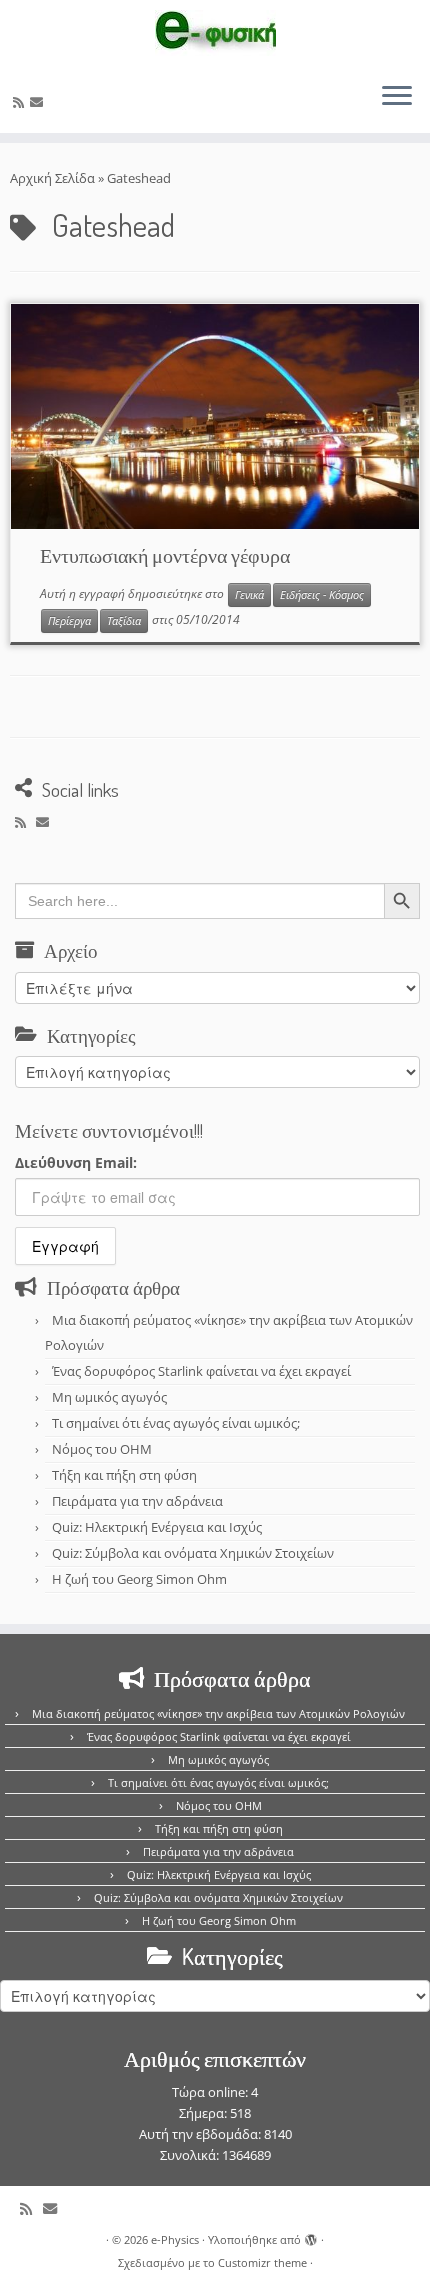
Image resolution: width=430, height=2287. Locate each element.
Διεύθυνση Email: (76, 1162)
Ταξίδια (124, 621)
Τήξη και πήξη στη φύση (124, 1475)
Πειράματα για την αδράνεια (137, 1501)
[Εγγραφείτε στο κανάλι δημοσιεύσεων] (21, 102)
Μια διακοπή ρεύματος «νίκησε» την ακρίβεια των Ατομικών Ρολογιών (218, 1713)
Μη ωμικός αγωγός (109, 1397)
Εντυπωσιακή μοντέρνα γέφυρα (165, 555)
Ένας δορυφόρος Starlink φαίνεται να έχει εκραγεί (201, 1371)
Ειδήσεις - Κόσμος (322, 595)
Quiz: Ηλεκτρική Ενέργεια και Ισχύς (157, 1527)
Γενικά (249, 595)
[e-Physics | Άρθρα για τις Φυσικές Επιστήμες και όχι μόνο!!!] (215, 33)
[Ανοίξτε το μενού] (397, 97)
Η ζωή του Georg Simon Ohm (139, 1579)
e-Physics (175, 2239)
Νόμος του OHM (102, 1449)
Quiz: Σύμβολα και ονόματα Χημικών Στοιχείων (193, 1553)
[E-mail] (39, 102)
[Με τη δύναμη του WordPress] (311, 2236)
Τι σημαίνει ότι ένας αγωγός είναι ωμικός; (176, 1423)
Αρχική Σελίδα (54, 178)
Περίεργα (69, 621)
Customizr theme (262, 2262)
